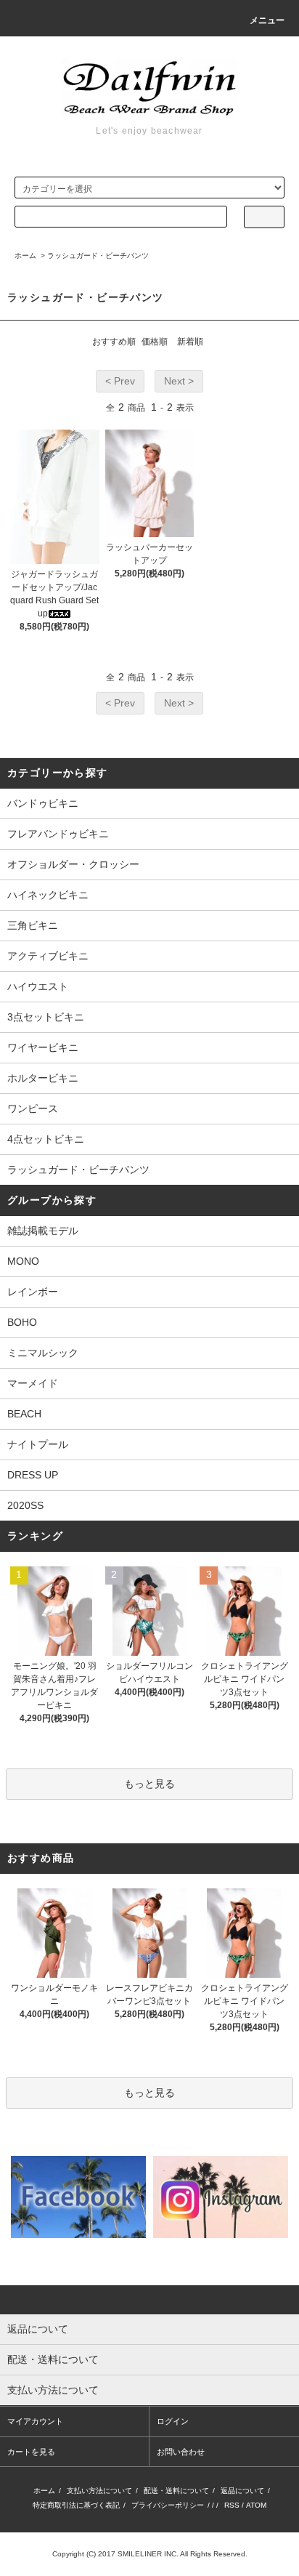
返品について (242, 2491)
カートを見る (31, 2452)
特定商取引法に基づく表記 (76, 2505)
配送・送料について (176, 2491)
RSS (232, 2505)
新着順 (190, 342)
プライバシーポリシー (168, 2505)
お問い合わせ (181, 2452)
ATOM (256, 2505)
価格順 (155, 342)
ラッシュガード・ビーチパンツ (98, 255)
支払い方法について (99, 2491)
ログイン (173, 2421)
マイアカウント (35, 2421)
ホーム (25, 255)
